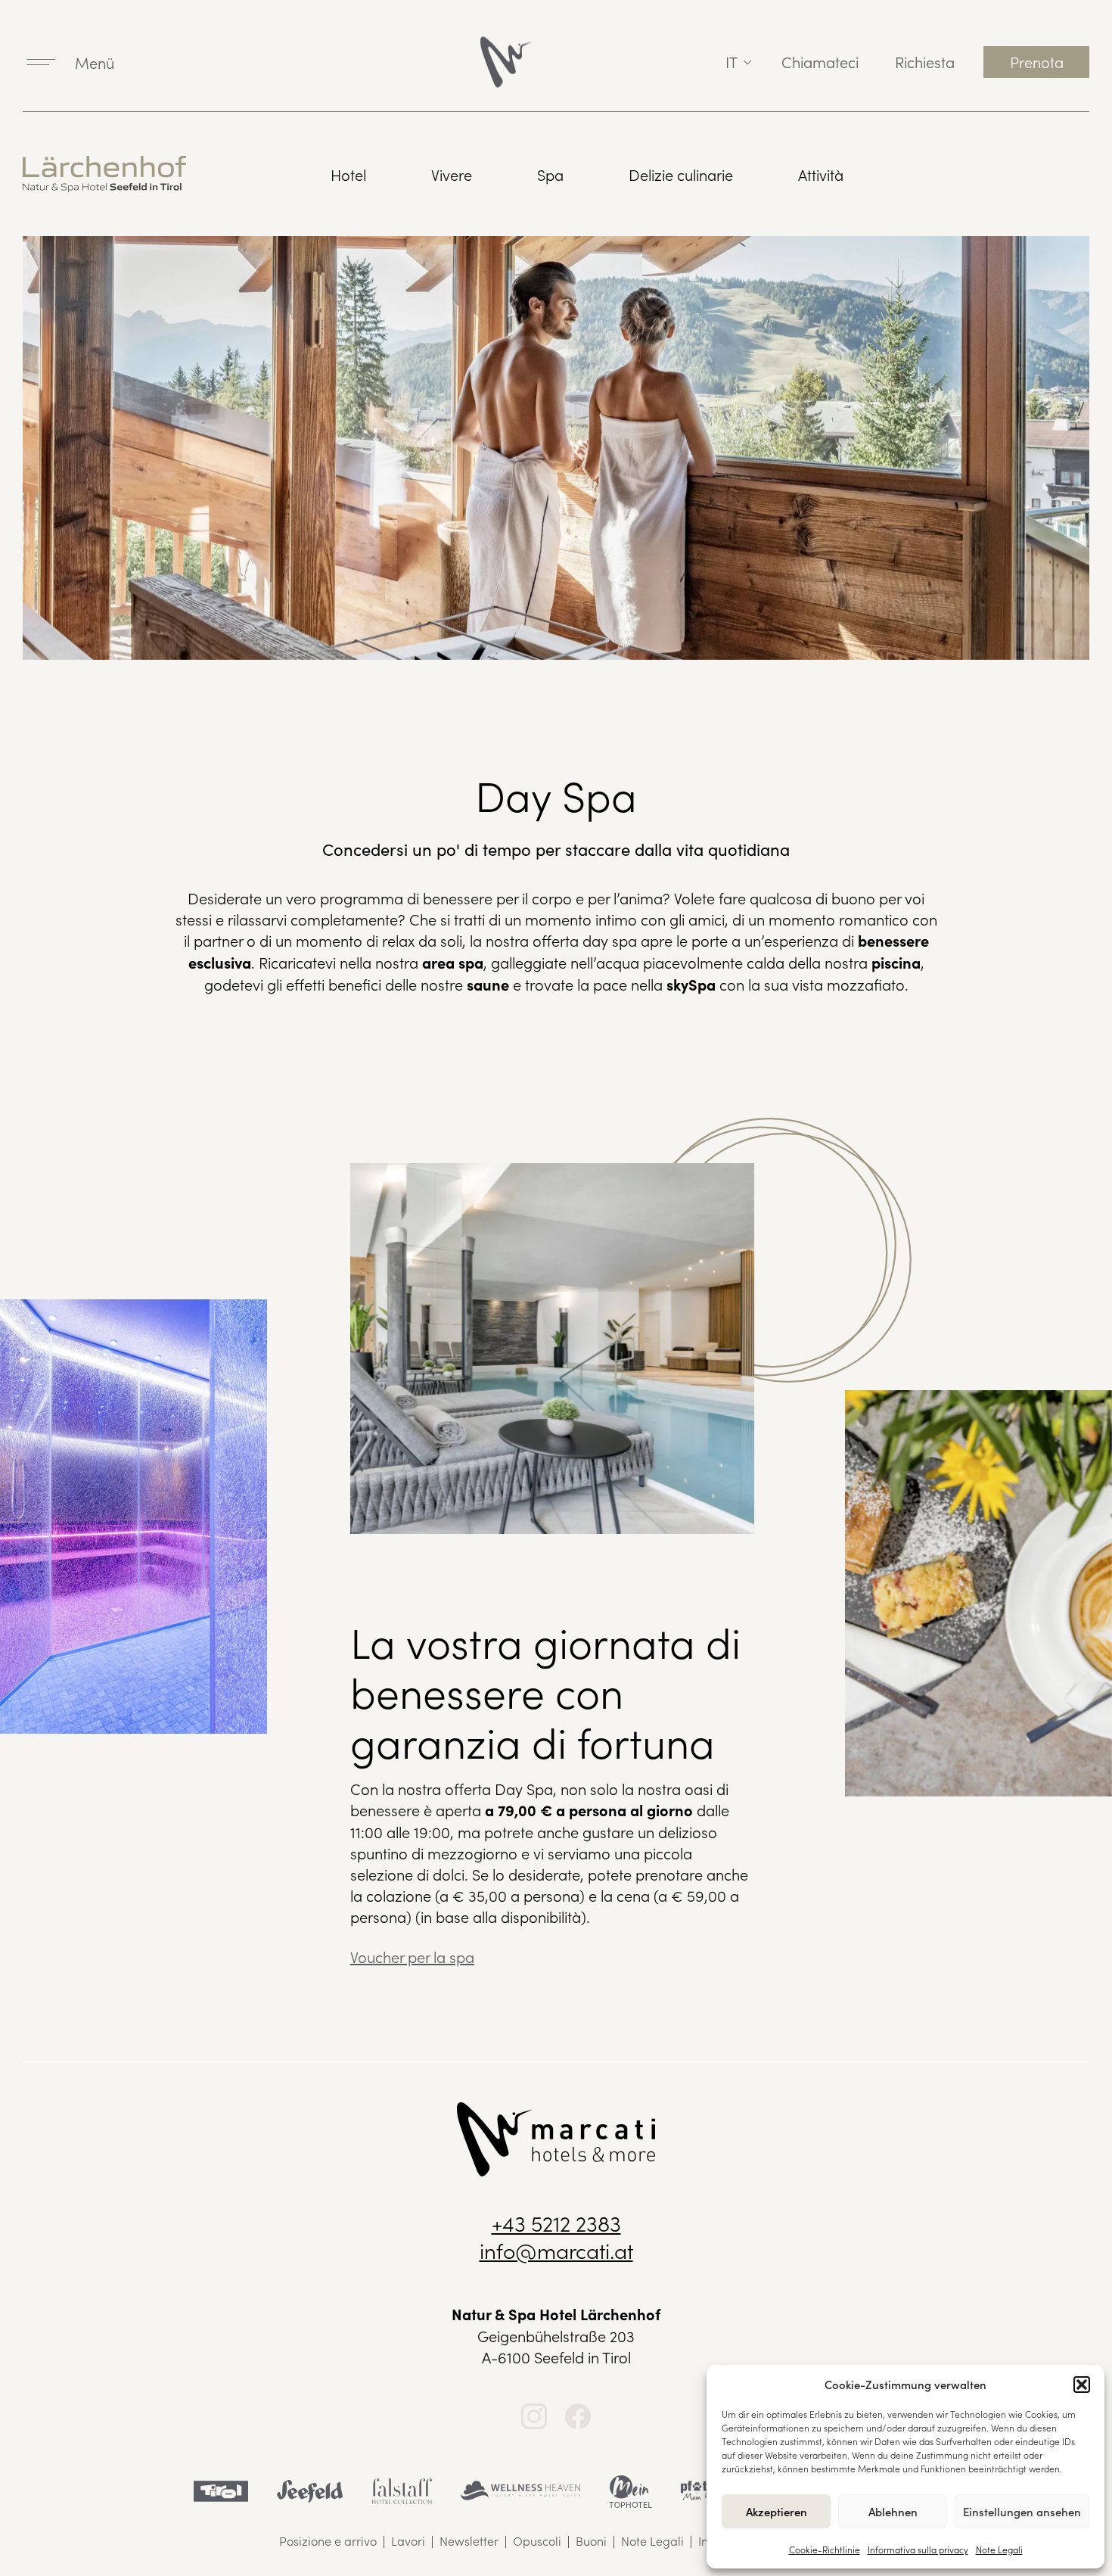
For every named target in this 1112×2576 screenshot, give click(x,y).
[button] (1082, 2385)
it (731, 61)
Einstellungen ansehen (1022, 2511)
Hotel (348, 174)
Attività (821, 174)
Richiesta (925, 61)
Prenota (1037, 61)
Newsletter (469, 2540)
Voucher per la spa (412, 1956)
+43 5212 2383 (556, 2223)
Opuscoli (537, 2540)
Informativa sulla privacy (918, 2549)
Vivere (452, 174)
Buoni (591, 2540)
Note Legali (999, 2549)
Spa (550, 174)
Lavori (408, 2540)
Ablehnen (893, 2511)
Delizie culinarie (681, 174)
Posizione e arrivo (328, 2540)
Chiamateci (820, 61)
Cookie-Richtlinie (825, 2549)
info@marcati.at (556, 2250)
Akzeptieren (777, 2511)
